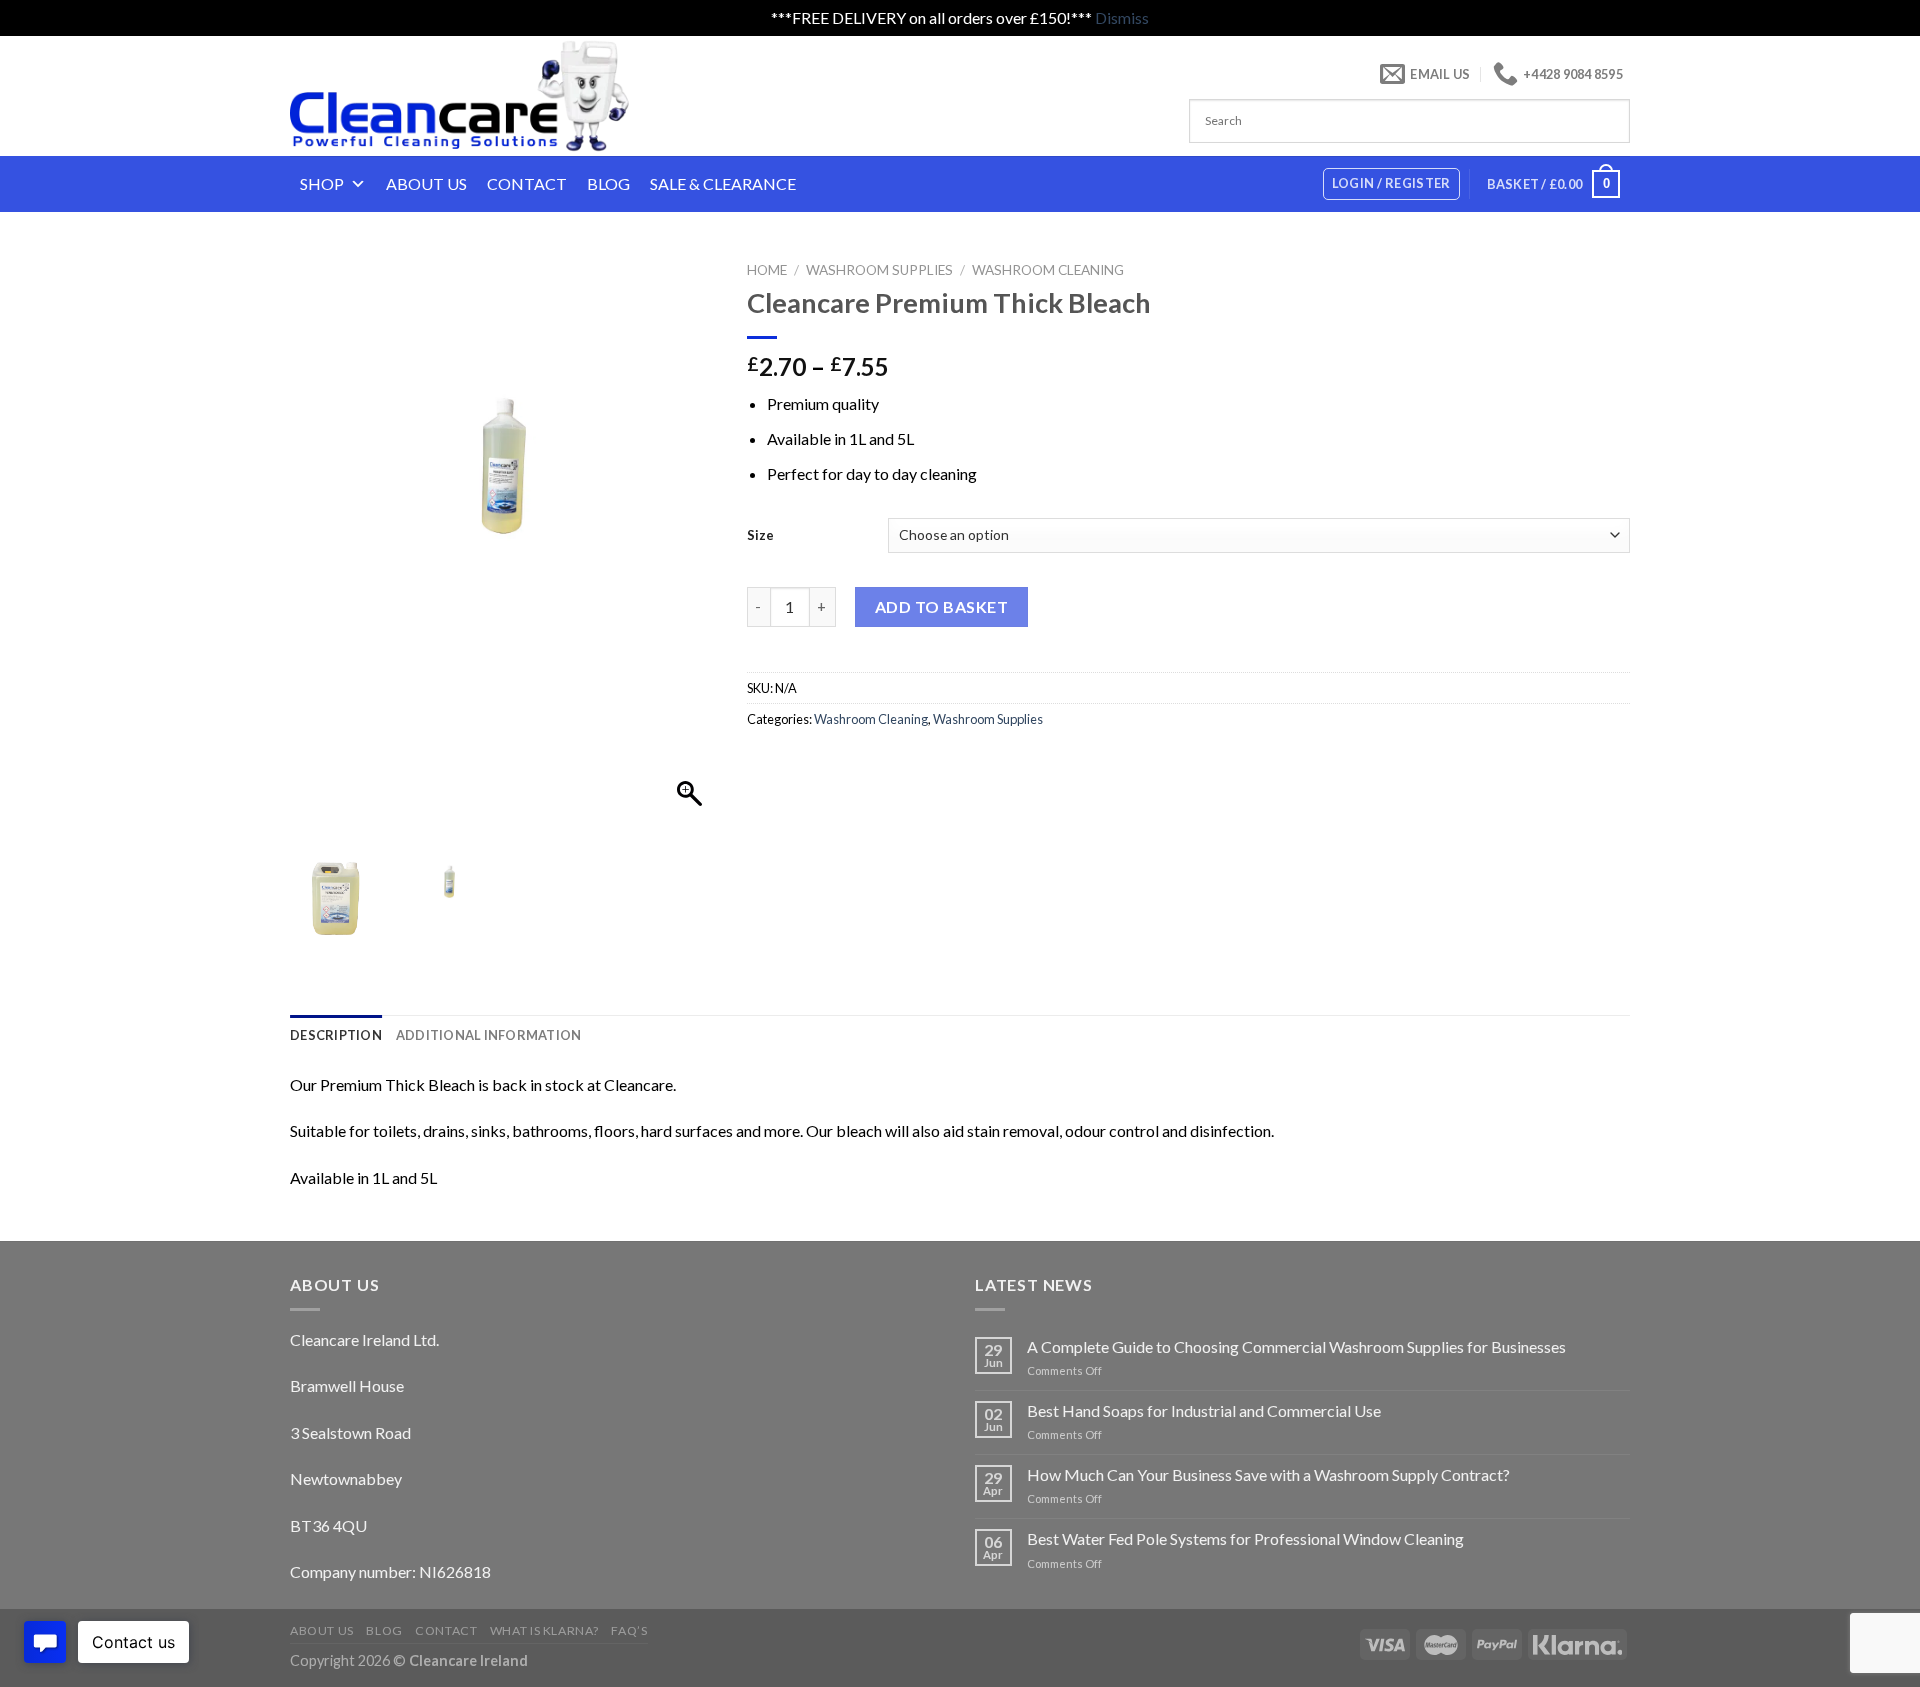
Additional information (489, 1035)
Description (336, 1035)
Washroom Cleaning (1048, 270)
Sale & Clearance (723, 183)
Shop (322, 183)
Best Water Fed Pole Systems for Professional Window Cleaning (1245, 1538)
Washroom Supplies (879, 270)
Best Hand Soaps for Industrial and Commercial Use (1204, 1410)
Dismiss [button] (1122, 17)
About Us (426, 183)
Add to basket (941, 606)
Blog (608, 183)
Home (767, 270)
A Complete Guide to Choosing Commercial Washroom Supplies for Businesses (1296, 1346)
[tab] (336, 1035)
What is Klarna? (544, 1630)
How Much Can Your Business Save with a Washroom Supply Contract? (1268, 1474)
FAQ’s (629, 1630)
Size (760, 535)
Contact (527, 183)
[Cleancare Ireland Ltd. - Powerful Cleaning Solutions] (487, 96)
